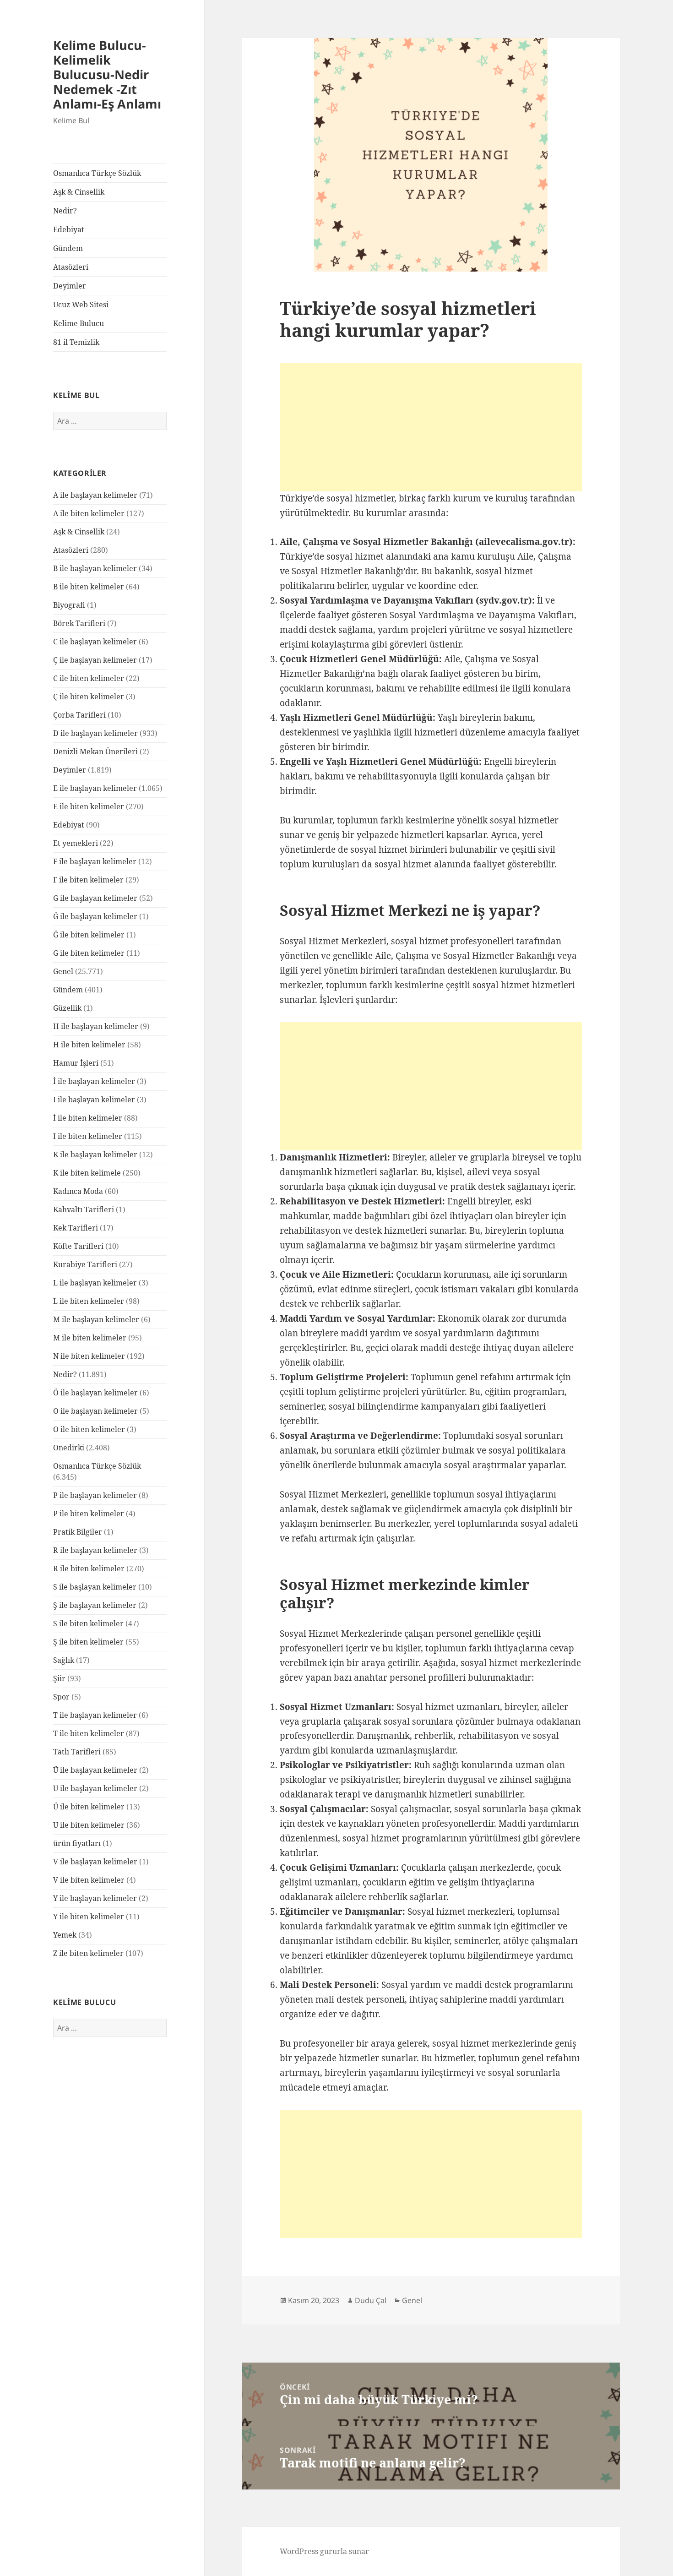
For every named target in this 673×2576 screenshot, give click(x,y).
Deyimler (70, 286)
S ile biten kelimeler (88, 1623)
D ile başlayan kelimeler (95, 733)
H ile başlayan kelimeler (96, 1026)
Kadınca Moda (78, 1191)
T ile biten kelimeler (89, 1733)
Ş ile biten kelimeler (88, 1642)
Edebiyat (69, 229)
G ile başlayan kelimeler (95, 898)
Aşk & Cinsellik (79, 192)
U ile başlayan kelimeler (95, 1788)
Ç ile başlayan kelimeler (95, 660)
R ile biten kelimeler (89, 1568)
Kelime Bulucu (79, 323)
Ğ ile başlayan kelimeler (95, 916)
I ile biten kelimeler (88, 1136)
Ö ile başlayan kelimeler (95, 1393)
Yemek (65, 1935)
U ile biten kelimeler (89, 1825)
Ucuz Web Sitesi (81, 305)
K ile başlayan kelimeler (95, 1155)
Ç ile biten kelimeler (89, 697)
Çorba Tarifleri (79, 715)
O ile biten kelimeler (89, 1429)
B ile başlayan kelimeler (95, 568)
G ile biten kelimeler (89, 953)
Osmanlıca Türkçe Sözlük (97, 173)
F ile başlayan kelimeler (95, 861)
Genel (63, 971)
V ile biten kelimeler (89, 1880)
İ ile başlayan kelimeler (94, 1081)
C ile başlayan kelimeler (95, 642)
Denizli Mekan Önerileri (95, 752)
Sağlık (64, 1660)
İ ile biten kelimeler (88, 1118)
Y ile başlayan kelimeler (95, 1898)
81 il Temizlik (76, 342)
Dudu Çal (371, 2300)
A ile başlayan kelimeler (95, 495)
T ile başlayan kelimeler (95, 1715)
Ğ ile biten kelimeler (89, 935)
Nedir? (65, 211)
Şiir (59, 1678)
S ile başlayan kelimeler (95, 1587)
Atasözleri (71, 267)
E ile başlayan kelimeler (95, 788)
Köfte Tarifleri (78, 1246)
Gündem (68, 248)
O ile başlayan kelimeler (95, 1411)
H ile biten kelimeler (89, 1045)
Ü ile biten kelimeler (89, 1807)
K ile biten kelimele (87, 1173)
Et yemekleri (76, 843)
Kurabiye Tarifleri (85, 1264)
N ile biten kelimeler (89, 1356)
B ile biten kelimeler (89, 587)
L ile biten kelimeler (89, 1301)
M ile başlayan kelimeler (96, 1319)
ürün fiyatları (77, 1843)
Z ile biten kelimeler (88, 1953)
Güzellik (67, 1008)
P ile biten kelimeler (89, 1514)
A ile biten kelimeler (89, 513)
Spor (61, 1697)
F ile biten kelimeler (88, 880)
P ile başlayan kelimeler (95, 1495)
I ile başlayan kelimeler (94, 1100)
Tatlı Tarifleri (77, 1752)
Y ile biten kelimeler (89, 1917)
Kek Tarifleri (76, 1228)
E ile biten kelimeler (89, 806)
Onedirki (69, 1448)
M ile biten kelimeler (90, 1338)
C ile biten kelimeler (89, 678)
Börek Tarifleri (79, 623)
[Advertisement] (431, 427)
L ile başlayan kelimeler (95, 1283)
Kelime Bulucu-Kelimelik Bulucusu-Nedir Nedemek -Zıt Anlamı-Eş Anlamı (107, 74)
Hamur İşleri (76, 1063)
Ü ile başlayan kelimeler (95, 1770)
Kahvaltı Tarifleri (84, 1209)
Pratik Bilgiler (78, 1532)
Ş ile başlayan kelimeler (95, 1605)
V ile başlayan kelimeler (95, 1862)
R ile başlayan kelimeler (95, 1550)
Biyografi (69, 605)
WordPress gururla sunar (324, 2551)
